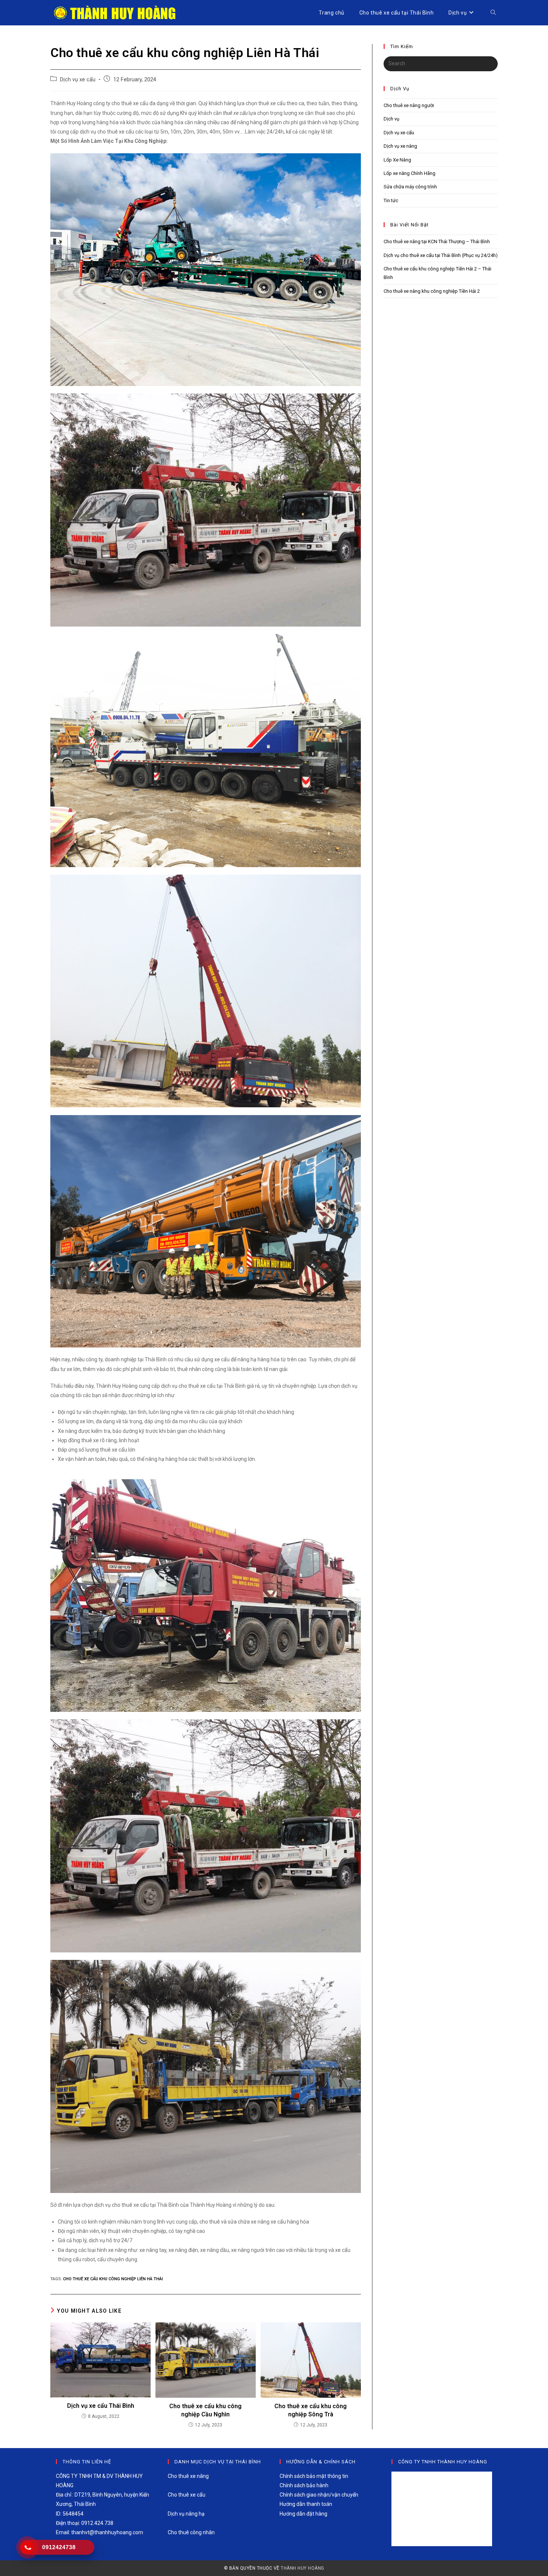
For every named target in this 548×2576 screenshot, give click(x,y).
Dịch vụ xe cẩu (78, 80)
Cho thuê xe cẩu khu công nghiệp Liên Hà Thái (113, 2279)
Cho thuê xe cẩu (187, 2495)
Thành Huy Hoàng (303, 2568)
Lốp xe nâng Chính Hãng (410, 173)
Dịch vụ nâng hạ (186, 2514)
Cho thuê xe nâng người (409, 105)
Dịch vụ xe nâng (400, 146)
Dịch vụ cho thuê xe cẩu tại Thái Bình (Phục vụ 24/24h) (441, 255)
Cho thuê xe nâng (188, 2476)
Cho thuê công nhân (191, 2532)
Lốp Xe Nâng (397, 160)
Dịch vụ (391, 119)
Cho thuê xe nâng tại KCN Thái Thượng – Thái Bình (437, 241)
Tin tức (391, 200)
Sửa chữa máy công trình (410, 187)
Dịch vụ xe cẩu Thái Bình (101, 2406)
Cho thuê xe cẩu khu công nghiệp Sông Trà (311, 2410)
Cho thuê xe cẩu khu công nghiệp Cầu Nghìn (205, 2410)
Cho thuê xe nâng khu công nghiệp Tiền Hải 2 (432, 291)
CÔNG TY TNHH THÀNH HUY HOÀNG (443, 2462)
